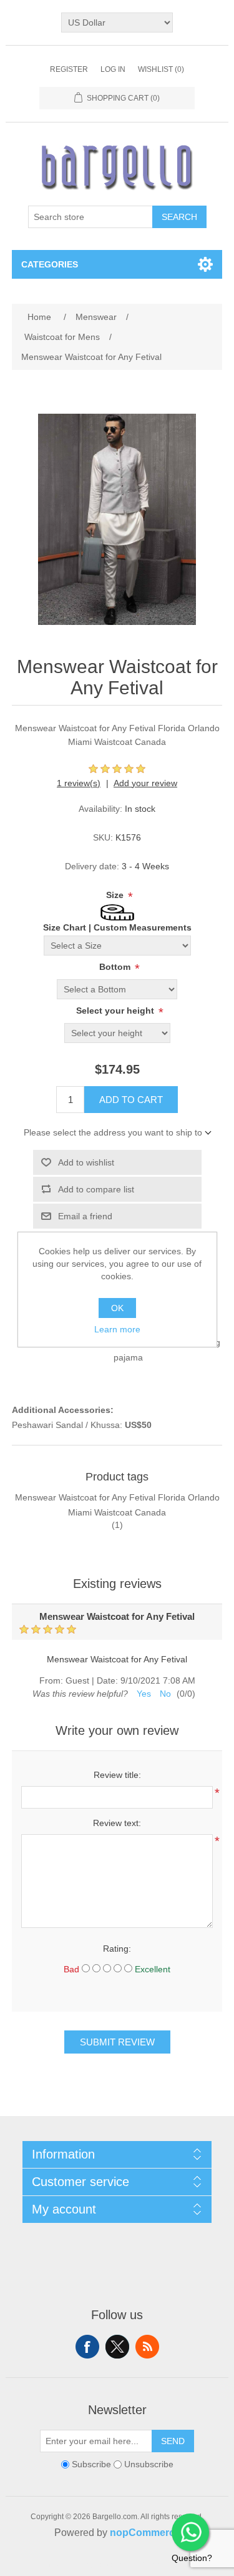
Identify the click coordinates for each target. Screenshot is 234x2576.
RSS (147, 2347)
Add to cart (131, 1100)
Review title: (117, 1775)
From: (51, 1680)
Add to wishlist (86, 1162)
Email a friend (85, 1216)
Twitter (117, 2347)
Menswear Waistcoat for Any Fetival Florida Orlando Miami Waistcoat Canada (117, 1505)
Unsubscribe (149, 2464)
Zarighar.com (163, 2565)
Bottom (116, 967)
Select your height (116, 1011)
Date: (107, 1680)
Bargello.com (98, 2565)
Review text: (117, 1823)
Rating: (117, 1949)
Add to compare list (96, 1189)
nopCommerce (145, 2533)
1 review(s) (79, 783)
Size (116, 895)
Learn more (117, 1329)
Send (173, 2441)
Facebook (87, 2347)
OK (117, 1308)
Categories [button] (50, 264)
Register (69, 69)
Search (179, 217)
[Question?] (190, 2532)
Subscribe (91, 2464)
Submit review (117, 2042)
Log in (113, 69)
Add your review (145, 783)
